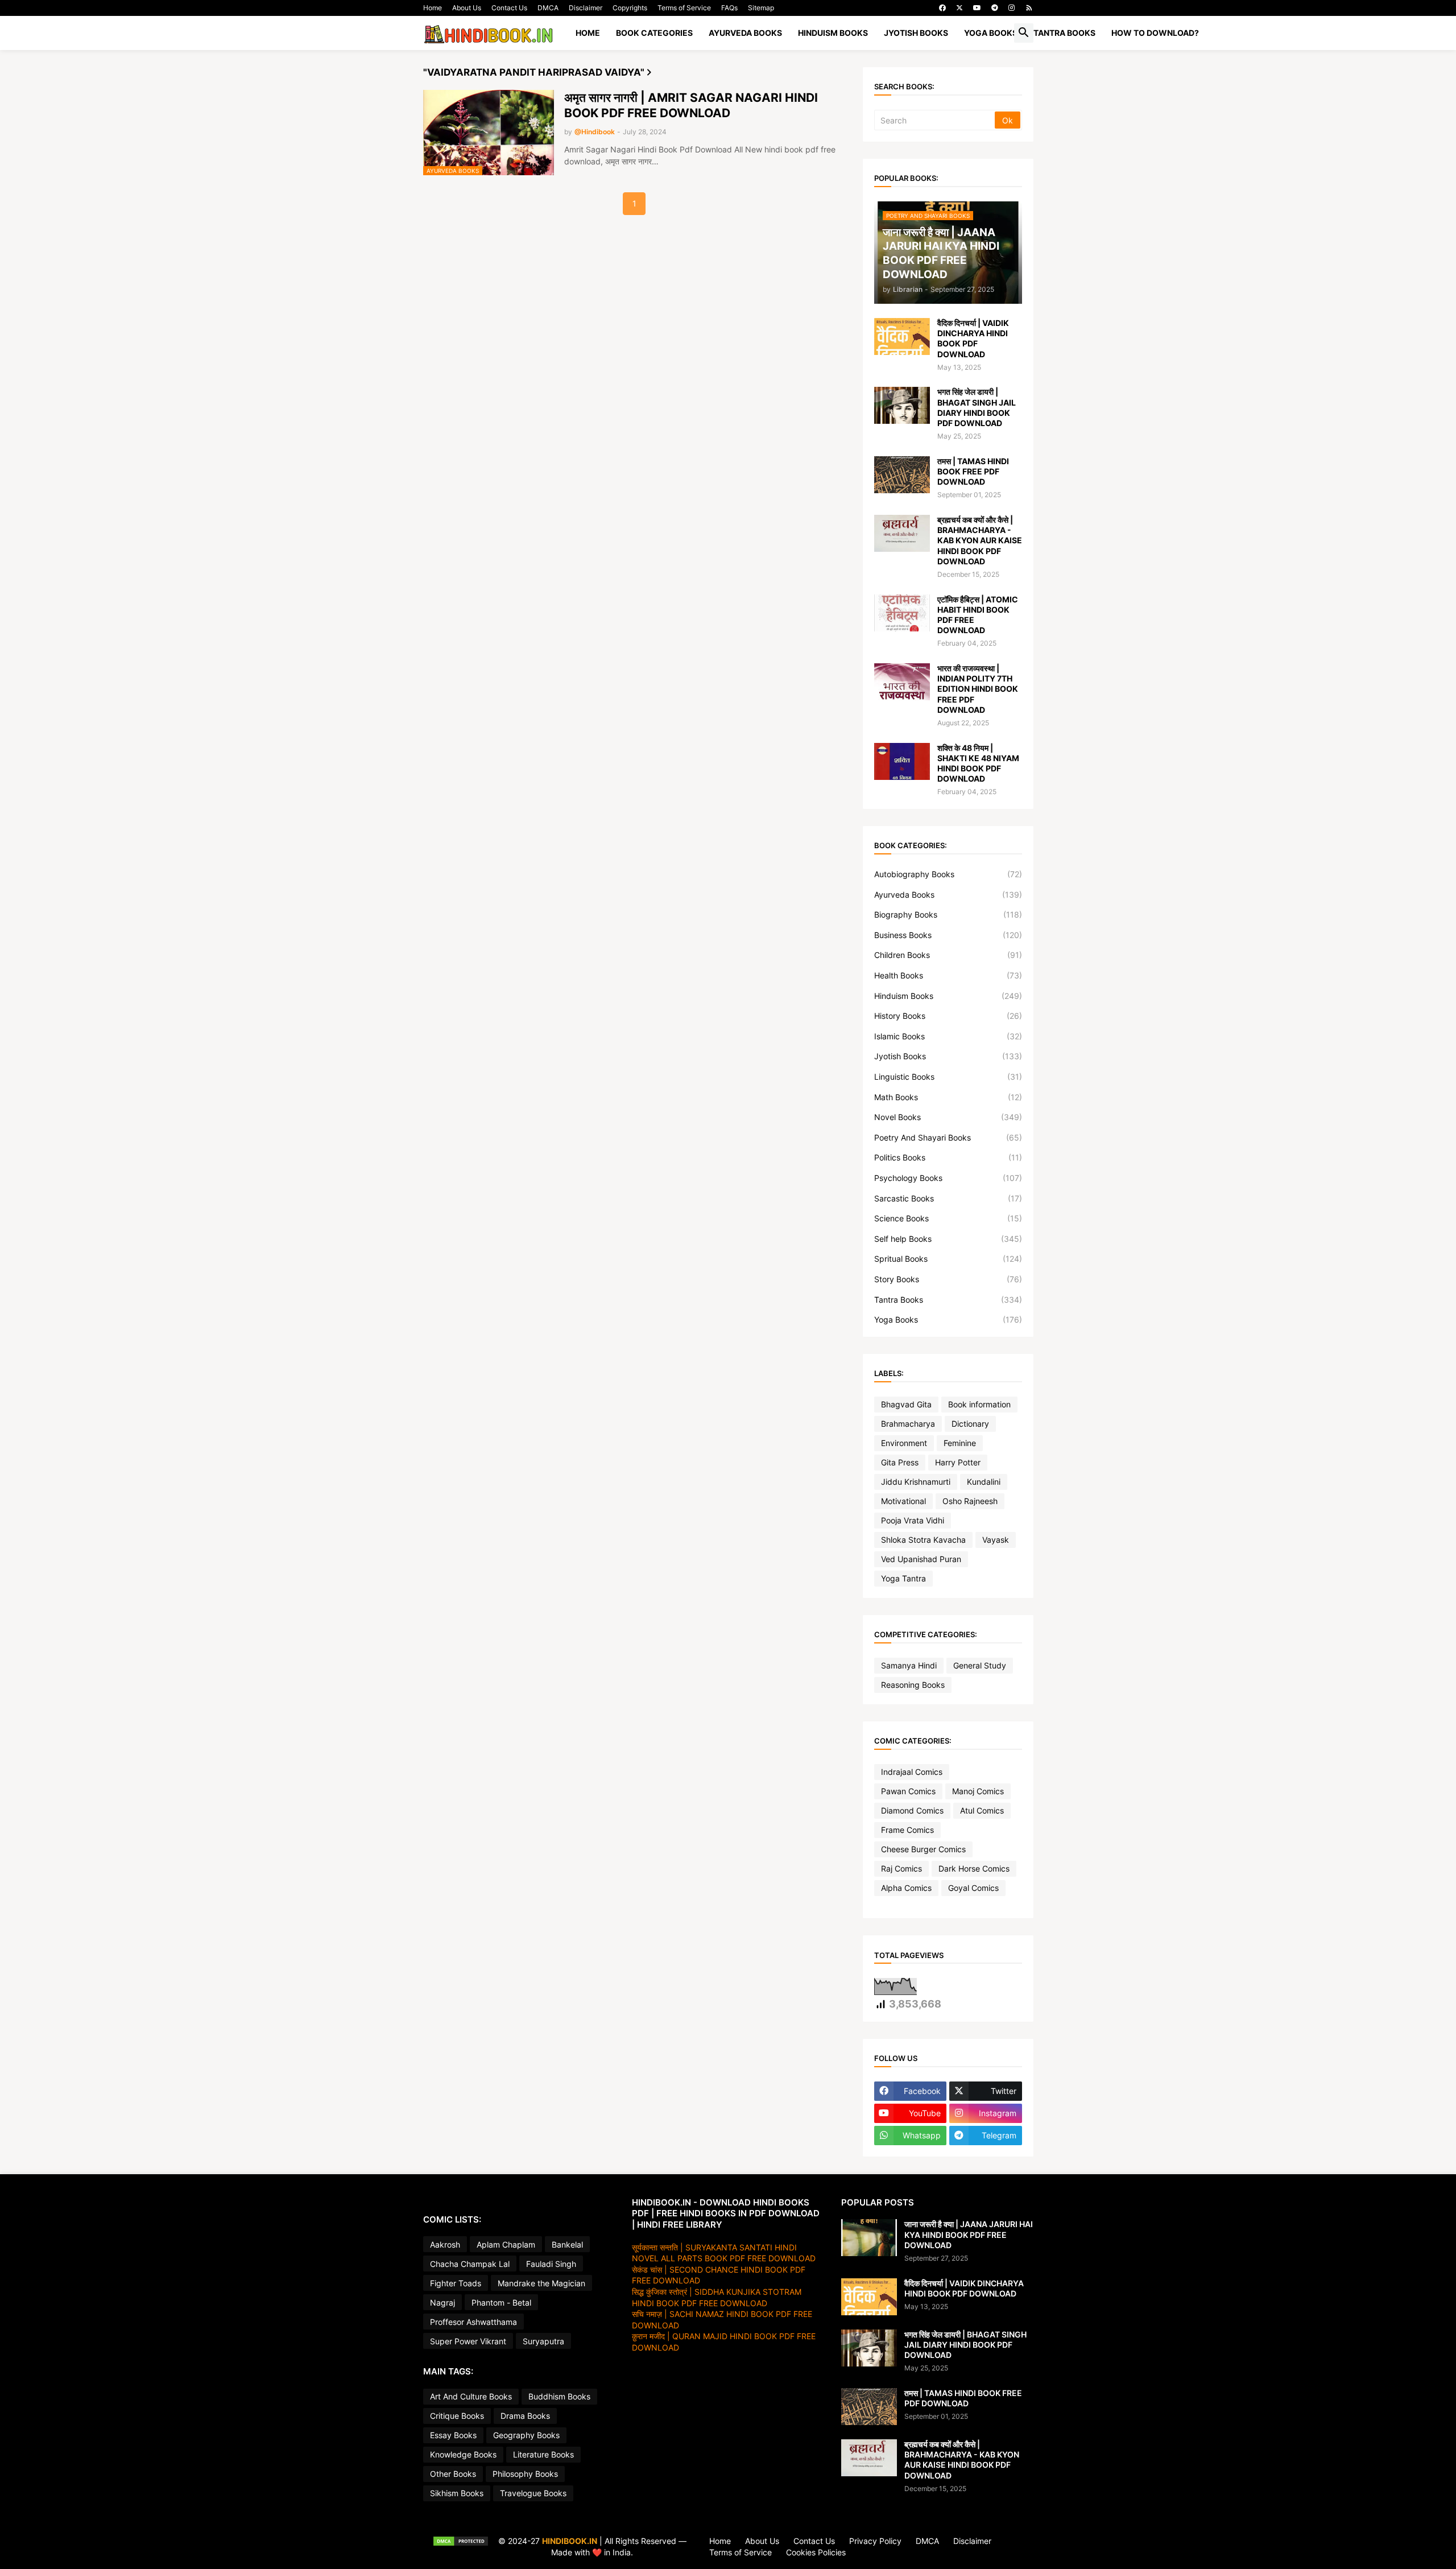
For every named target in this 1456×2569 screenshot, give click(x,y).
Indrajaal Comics (912, 1772)
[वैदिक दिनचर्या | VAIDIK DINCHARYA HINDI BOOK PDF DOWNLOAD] (902, 336)
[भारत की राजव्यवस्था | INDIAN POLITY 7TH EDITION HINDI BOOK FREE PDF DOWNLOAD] (902, 682)
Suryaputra (543, 2341)
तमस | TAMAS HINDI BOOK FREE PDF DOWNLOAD (973, 471)
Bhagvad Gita (906, 1404)
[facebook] (942, 8)
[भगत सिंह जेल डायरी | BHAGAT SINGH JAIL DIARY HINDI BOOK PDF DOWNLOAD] (902, 405)
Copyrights (630, 8)
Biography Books (948, 914)
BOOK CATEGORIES (654, 33)
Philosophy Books (525, 2474)
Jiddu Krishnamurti (916, 1482)
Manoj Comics (978, 1791)
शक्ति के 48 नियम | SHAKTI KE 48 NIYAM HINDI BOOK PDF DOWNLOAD (978, 763)
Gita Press (900, 1462)
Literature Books (543, 2454)
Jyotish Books (948, 1056)
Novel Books (948, 1117)
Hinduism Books (948, 996)
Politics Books (948, 1157)
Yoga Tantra (903, 1578)
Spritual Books (948, 1259)
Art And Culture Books (471, 2396)
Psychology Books (948, 1178)
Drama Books (525, 2416)
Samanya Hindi (909, 1665)
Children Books (948, 955)
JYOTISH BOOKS (916, 33)
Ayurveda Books (948, 895)
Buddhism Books (559, 2396)
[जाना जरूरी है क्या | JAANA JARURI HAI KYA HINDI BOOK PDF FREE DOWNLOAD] (869, 2238)
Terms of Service (684, 8)
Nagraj (442, 2302)
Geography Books (526, 2435)
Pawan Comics (908, 1791)
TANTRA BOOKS (1064, 33)
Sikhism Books (457, 2493)
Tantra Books (948, 1300)
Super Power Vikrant (468, 2341)
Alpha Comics (906, 1888)
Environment (904, 1443)
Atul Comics (982, 1810)
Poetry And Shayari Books (948, 1137)
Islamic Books (948, 1036)
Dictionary (970, 1424)
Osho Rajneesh (970, 1501)
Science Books (948, 1218)
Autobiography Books (948, 874)
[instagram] (1012, 8)
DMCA (548, 8)
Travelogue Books (533, 2493)
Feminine (960, 1443)
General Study (980, 1665)
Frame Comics (907, 1830)
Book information (979, 1404)
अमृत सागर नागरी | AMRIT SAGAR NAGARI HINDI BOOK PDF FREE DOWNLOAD (691, 105)
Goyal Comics (973, 1888)
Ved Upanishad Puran (921, 1559)
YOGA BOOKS (991, 33)
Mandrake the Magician (541, 2283)
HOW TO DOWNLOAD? (1155, 33)
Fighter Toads (456, 2283)
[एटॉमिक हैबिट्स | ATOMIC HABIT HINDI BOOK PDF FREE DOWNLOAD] (902, 613)
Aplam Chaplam (506, 2244)
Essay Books (453, 2435)
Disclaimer (586, 8)
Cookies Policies (816, 2552)
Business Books (948, 935)
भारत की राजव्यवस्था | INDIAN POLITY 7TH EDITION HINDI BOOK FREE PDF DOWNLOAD (978, 689)
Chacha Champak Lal (470, 2264)
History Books (948, 1016)
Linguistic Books (948, 1077)
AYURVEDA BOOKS (745, 33)
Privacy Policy (875, 2541)
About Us (467, 8)
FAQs (729, 8)
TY (428, 2541)
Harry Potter (958, 1462)
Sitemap (761, 8)
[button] (1024, 33)
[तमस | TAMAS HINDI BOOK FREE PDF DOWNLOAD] (902, 475)
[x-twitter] (959, 8)
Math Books (948, 1097)
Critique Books (457, 2416)
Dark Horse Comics (974, 1868)
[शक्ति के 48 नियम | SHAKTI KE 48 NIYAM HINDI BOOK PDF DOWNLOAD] (902, 761)
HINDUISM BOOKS (833, 33)
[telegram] (995, 8)
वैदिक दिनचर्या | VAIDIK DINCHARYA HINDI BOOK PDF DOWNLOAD (973, 338)
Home (433, 8)
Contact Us (509, 8)
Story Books (948, 1279)
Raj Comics (901, 1868)
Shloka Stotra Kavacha (923, 1540)
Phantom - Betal (501, 2302)
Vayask (996, 1540)
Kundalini (984, 1482)
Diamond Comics (912, 1810)
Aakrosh (445, 2244)
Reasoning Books (913, 1685)
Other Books (453, 2474)
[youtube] (977, 8)
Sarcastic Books (948, 1198)
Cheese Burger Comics (923, 1849)
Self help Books (948, 1239)
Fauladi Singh (551, 2264)
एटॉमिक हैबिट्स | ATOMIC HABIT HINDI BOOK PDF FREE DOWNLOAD (978, 615)
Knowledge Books (463, 2454)
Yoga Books (948, 1319)
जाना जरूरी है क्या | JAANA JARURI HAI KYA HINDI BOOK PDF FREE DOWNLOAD (969, 2234)
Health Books (948, 975)
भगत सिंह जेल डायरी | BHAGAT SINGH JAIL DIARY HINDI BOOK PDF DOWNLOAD (977, 407)
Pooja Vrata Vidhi (913, 1520)
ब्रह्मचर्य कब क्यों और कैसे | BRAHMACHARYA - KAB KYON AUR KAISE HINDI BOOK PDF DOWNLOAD (980, 540)
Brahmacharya (908, 1424)
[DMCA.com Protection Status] (461, 2547)
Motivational (903, 1501)
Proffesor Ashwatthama (473, 2322)
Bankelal (567, 2244)
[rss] (1029, 8)
